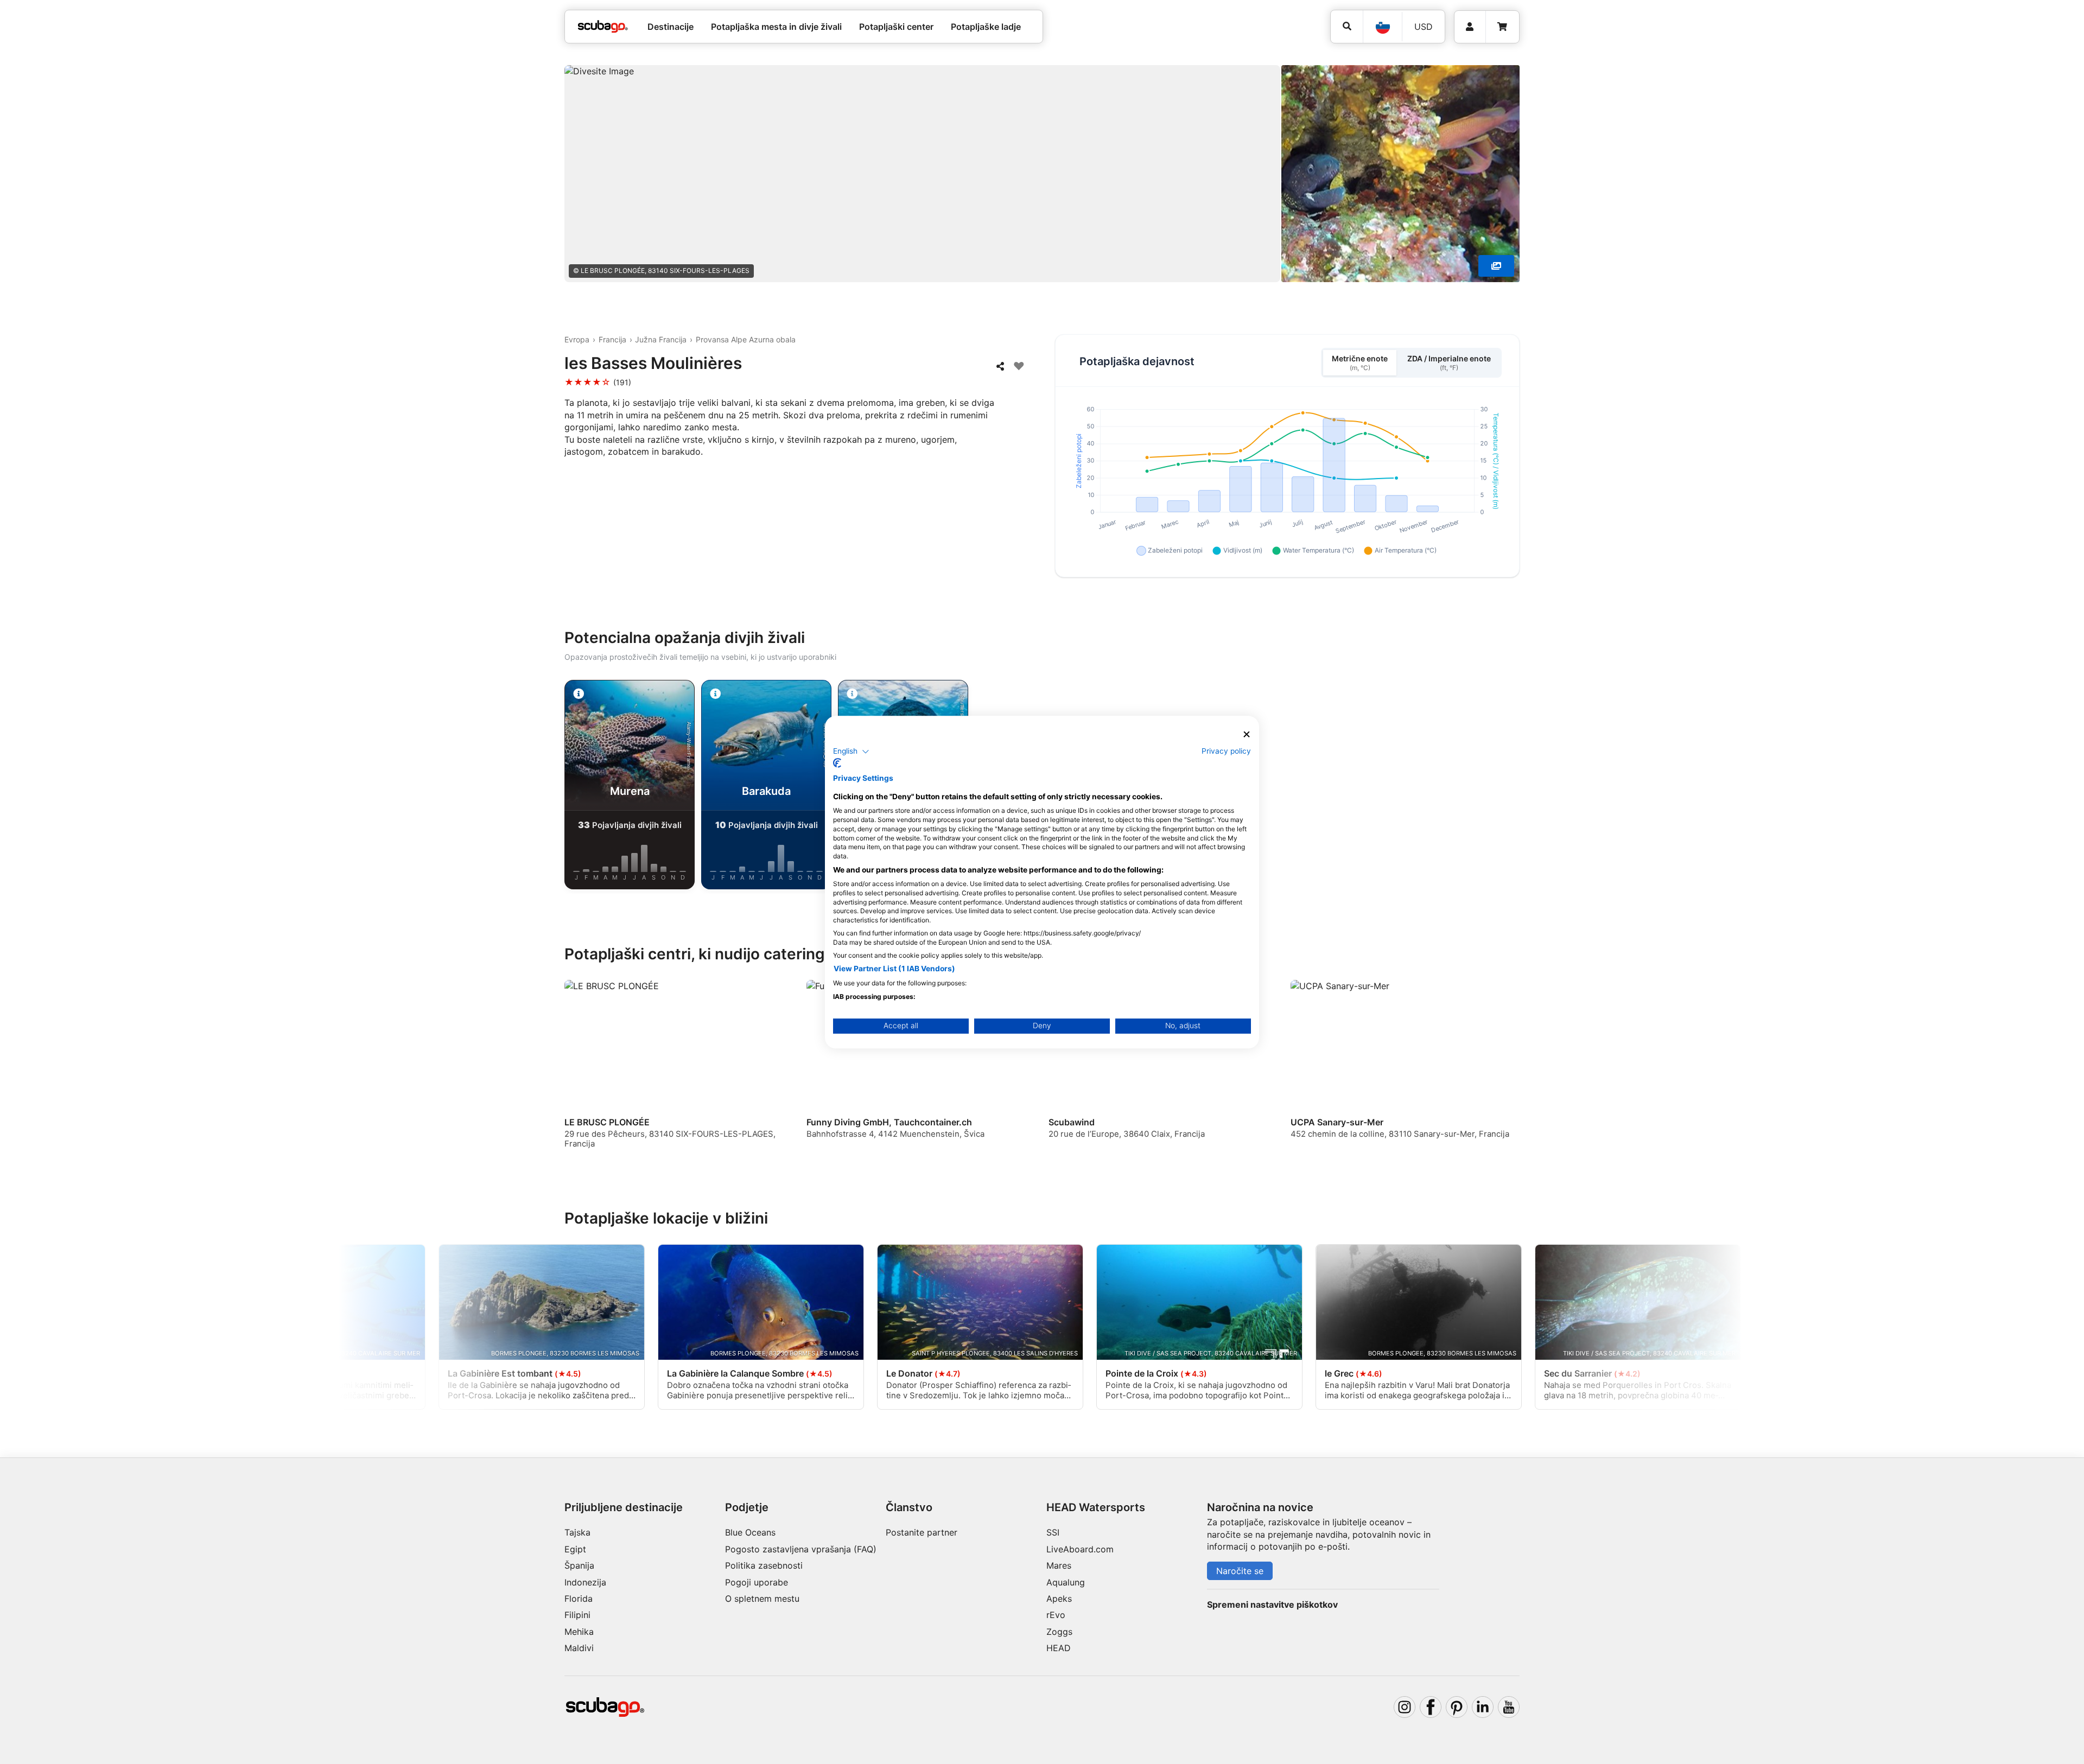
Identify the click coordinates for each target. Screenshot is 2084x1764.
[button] (851, 752)
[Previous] (462, 787)
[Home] (603, 27)
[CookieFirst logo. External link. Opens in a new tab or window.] (837, 763)
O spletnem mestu (762, 1599)
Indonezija (585, 1582)
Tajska (577, 1532)
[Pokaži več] (1496, 266)
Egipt (575, 1549)
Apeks (1059, 1599)
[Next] (1622, 787)
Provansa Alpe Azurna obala (746, 339)
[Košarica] (1502, 27)
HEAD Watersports (1096, 1507)
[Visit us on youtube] (1509, 1707)
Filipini (577, 1615)
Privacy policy (1226, 751)
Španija (579, 1565)
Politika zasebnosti (764, 1565)
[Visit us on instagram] (1405, 1707)
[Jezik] (1382, 27)
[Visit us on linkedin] (1483, 1707)
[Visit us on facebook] (1431, 1707)
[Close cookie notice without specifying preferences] (1247, 734)
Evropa (577, 339)
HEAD (1059, 1648)
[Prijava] (1470, 27)
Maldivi (579, 1648)
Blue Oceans (750, 1532)
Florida (579, 1599)
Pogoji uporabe (757, 1582)
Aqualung (1066, 1582)
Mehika (579, 1632)
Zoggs (1059, 1632)
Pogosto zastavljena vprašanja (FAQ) (801, 1549)
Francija (612, 339)
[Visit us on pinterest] (1457, 1707)
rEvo (1056, 1615)
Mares (1059, 1565)
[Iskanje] (1347, 26)
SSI (1053, 1532)
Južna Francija (661, 339)
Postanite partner (922, 1532)
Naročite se (1240, 1571)
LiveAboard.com (1080, 1549)
